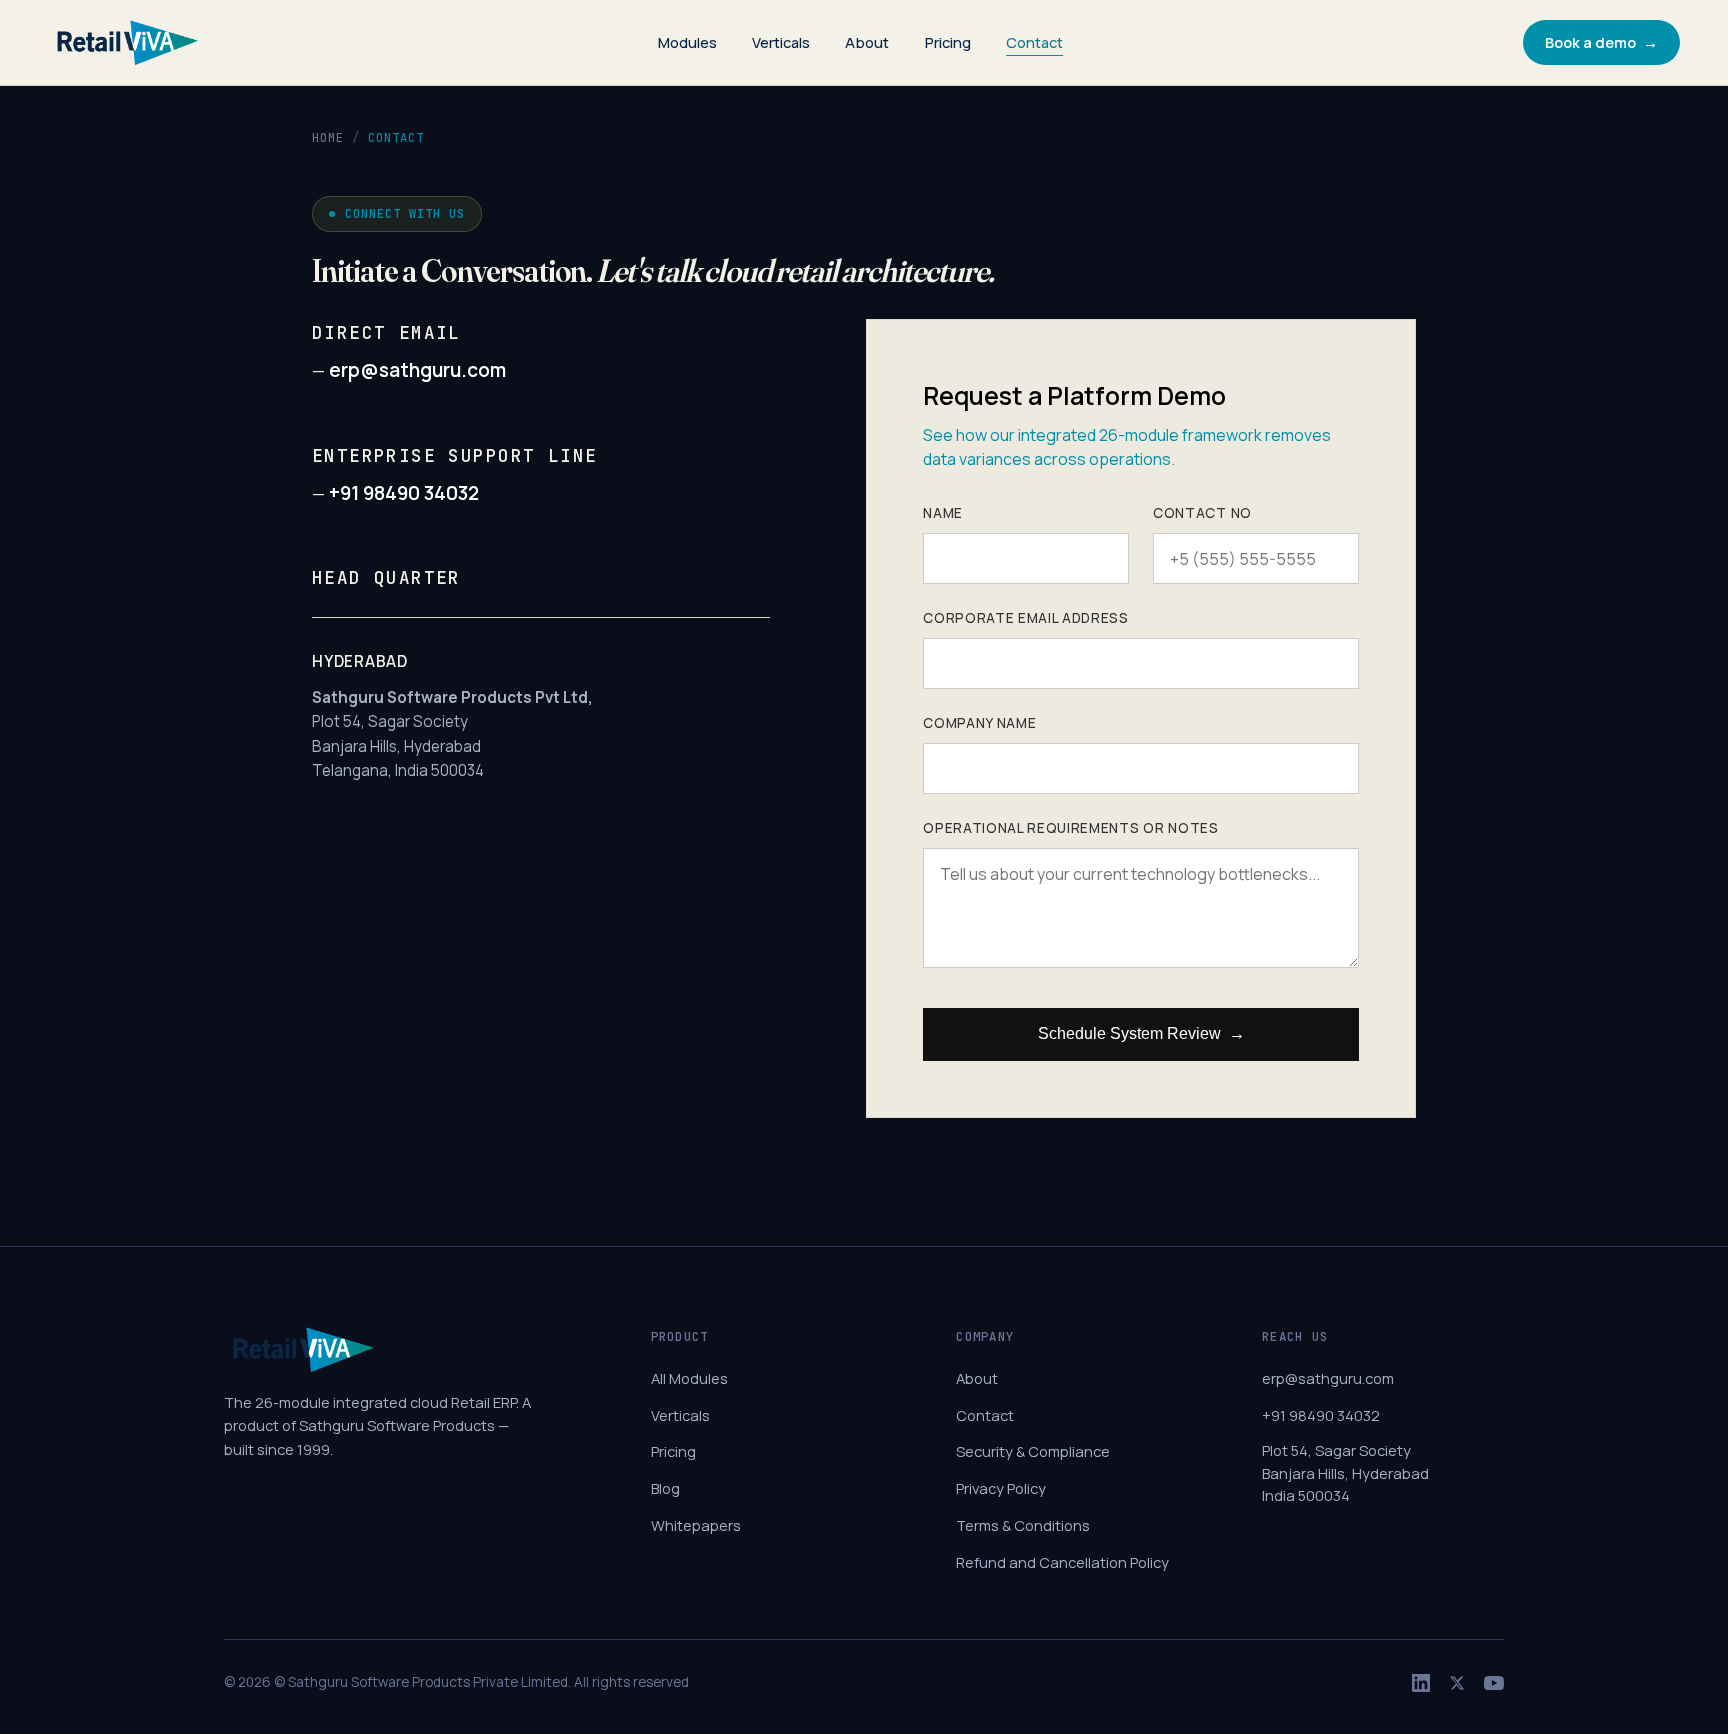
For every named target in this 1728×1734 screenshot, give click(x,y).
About (867, 42)
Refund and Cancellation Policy (1062, 1562)
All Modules (689, 1378)
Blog (665, 1488)
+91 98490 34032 (402, 493)
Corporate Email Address (1026, 618)
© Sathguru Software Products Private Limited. (422, 1682)
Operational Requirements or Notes (1070, 828)
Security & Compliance (1033, 1451)
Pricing (948, 42)
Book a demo (1601, 42)
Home (328, 137)
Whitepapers (696, 1525)
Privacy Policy (1001, 1488)
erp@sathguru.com (415, 370)
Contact (1034, 42)
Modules (687, 42)
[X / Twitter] (1457, 1683)
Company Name (979, 723)
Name (943, 513)
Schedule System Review (1141, 1033)
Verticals (781, 42)
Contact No (1202, 513)
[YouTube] (1494, 1683)
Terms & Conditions (1023, 1525)
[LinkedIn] (1421, 1683)
